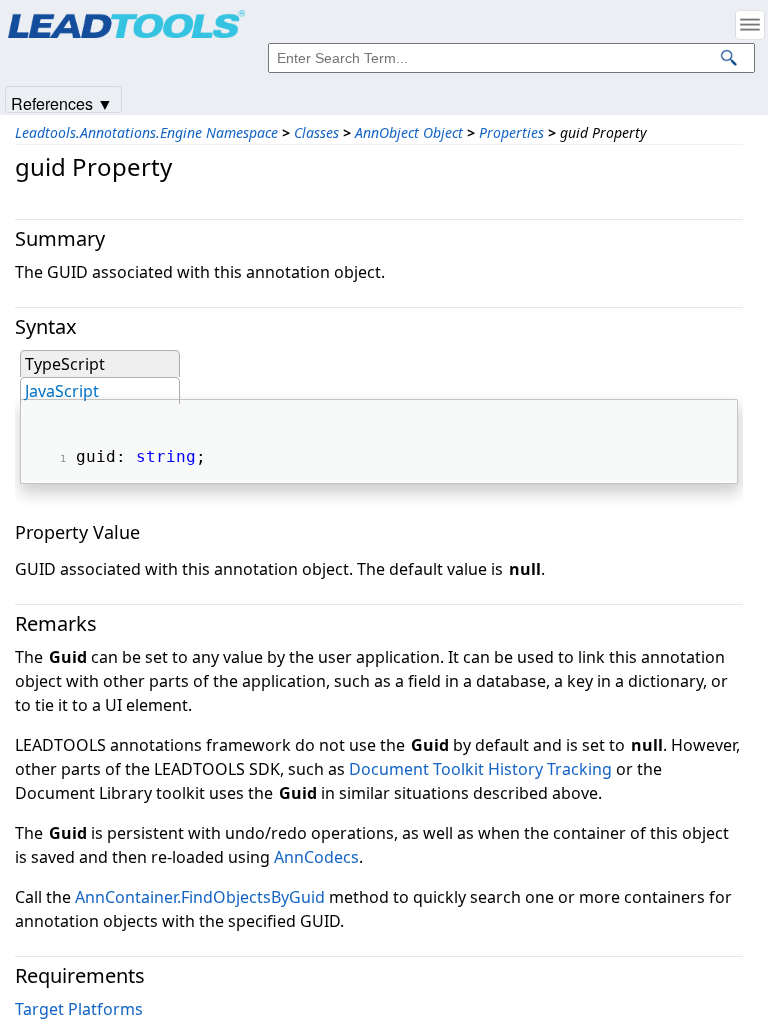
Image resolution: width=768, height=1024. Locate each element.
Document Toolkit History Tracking (480, 769)
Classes (316, 132)
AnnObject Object (409, 132)
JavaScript (62, 391)
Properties (511, 132)
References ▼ (62, 102)
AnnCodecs (316, 857)
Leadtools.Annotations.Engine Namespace (146, 132)
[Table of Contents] (750, 25)
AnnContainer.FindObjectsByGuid (200, 897)
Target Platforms (79, 1009)
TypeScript (65, 364)
